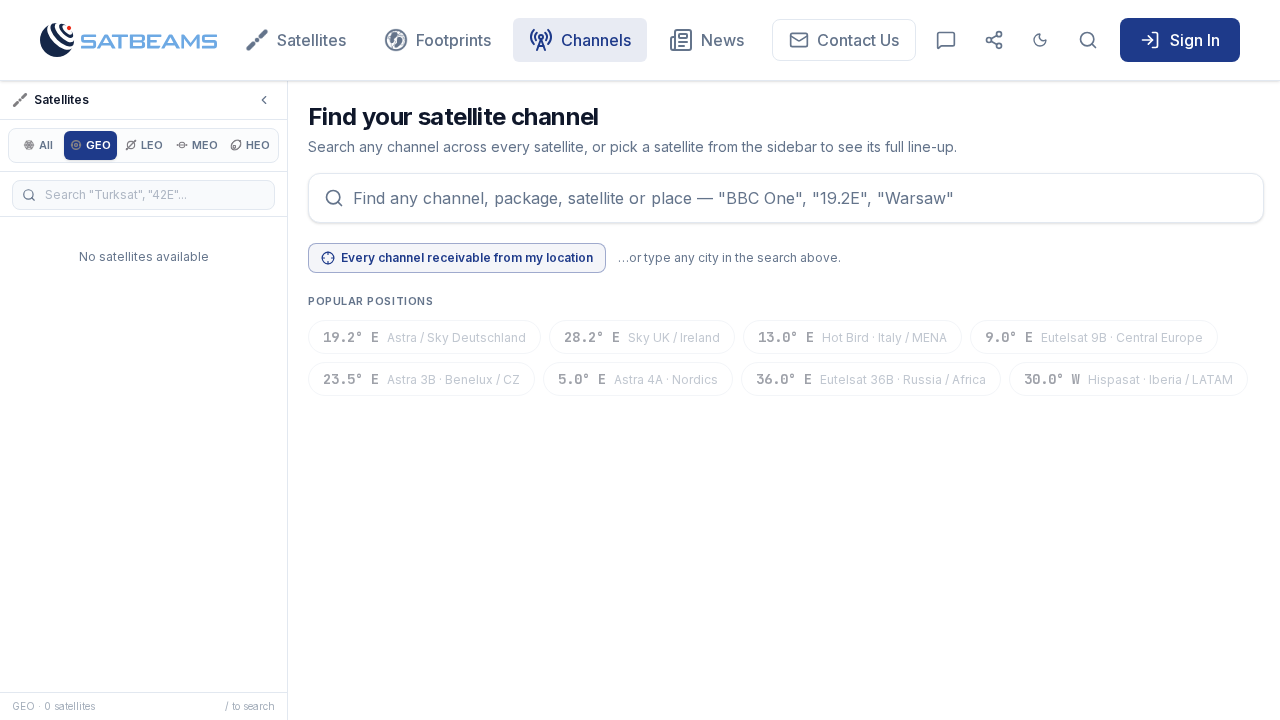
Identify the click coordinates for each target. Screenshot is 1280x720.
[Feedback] (946, 40)
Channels (596, 40)
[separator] (290, 400)
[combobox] (786, 198)
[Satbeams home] (128, 40)
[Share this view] (994, 40)
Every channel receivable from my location (467, 257)
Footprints (453, 40)
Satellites (311, 40)
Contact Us (858, 40)
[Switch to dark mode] (1040, 40)
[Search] (1088, 40)
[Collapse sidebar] (264, 100)
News (722, 40)
